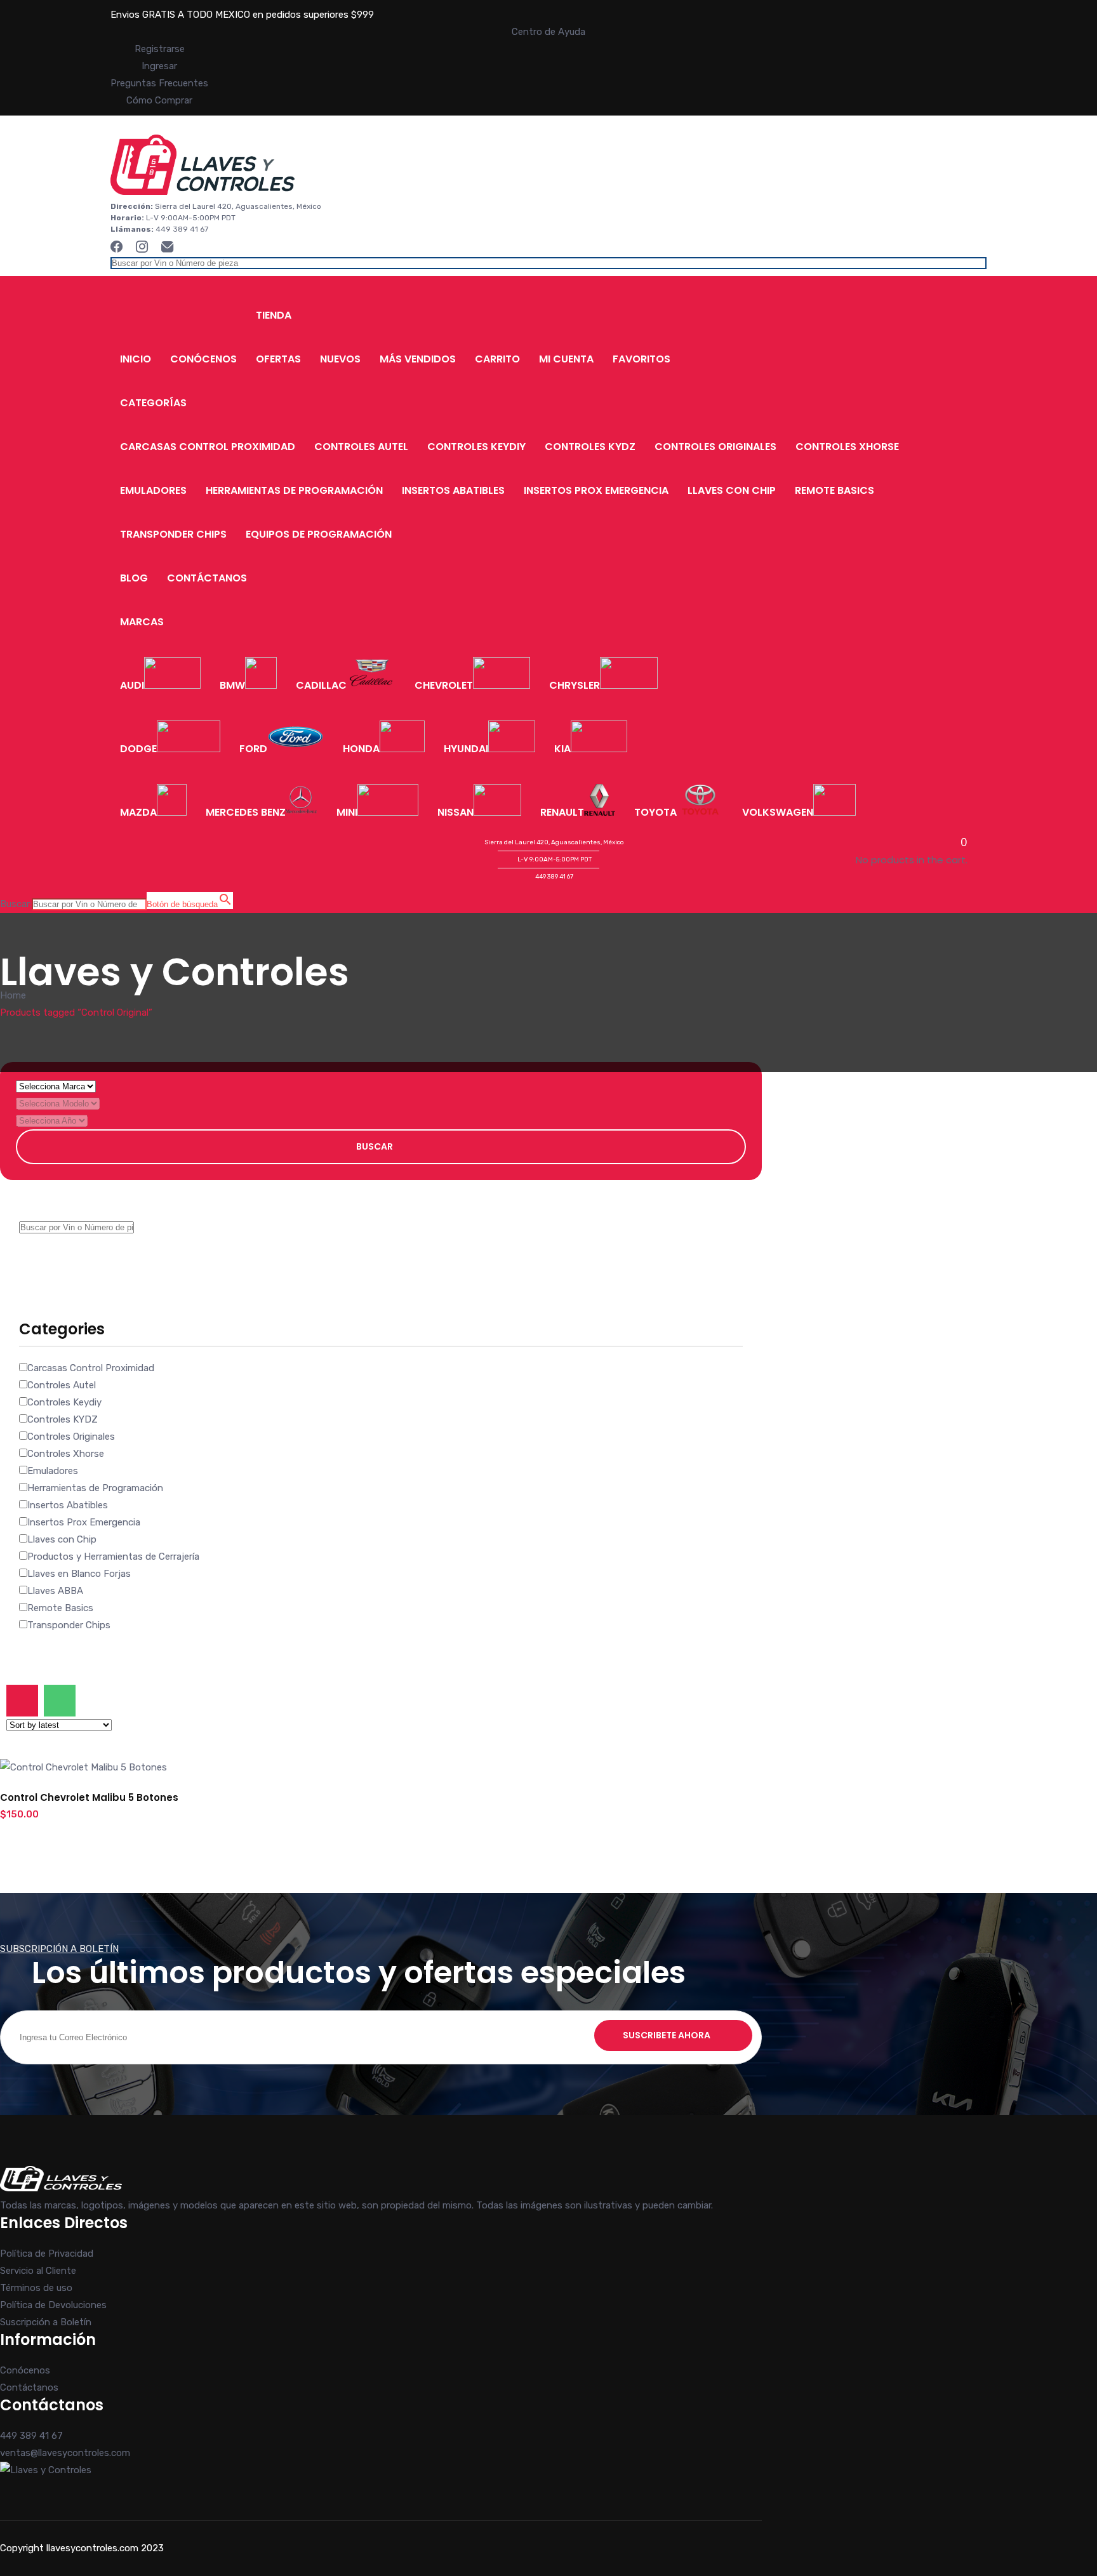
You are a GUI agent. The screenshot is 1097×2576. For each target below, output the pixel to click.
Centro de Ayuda (548, 32)
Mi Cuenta (566, 359)
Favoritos (642, 359)
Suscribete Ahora (667, 2035)
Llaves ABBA (55, 1591)
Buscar (375, 1146)
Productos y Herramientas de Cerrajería (113, 1557)
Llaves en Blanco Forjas (79, 1574)
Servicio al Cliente (38, 2271)
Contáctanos (207, 578)
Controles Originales (715, 447)
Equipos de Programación (319, 534)
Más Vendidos (418, 359)
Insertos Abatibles (453, 490)
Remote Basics (834, 490)
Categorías (153, 403)
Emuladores (153, 490)
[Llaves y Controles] (203, 192)
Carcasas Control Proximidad (208, 447)
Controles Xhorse (847, 447)
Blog (134, 578)
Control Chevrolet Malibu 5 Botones (89, 1797)
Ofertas (278, 359)
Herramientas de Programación (294, 490)
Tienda (274, 315)
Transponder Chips (173, 534)
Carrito (497, 359)
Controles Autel (361, 447)
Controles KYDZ (590, 447)
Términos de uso (36, 2288)
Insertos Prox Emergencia (596, 490)
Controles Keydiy (476, 447)
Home (13, 995)
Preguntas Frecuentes (159, 83)
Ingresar (159, 66)
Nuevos (340, 359)
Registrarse (160, 49)
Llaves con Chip (732, 490)
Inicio (136, 359)
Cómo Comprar (159, 100)
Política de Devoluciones (53, 2305)
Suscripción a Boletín (46, 2322)
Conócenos (203, 359)
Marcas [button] (142, 622)
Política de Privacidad (47, 2254)
